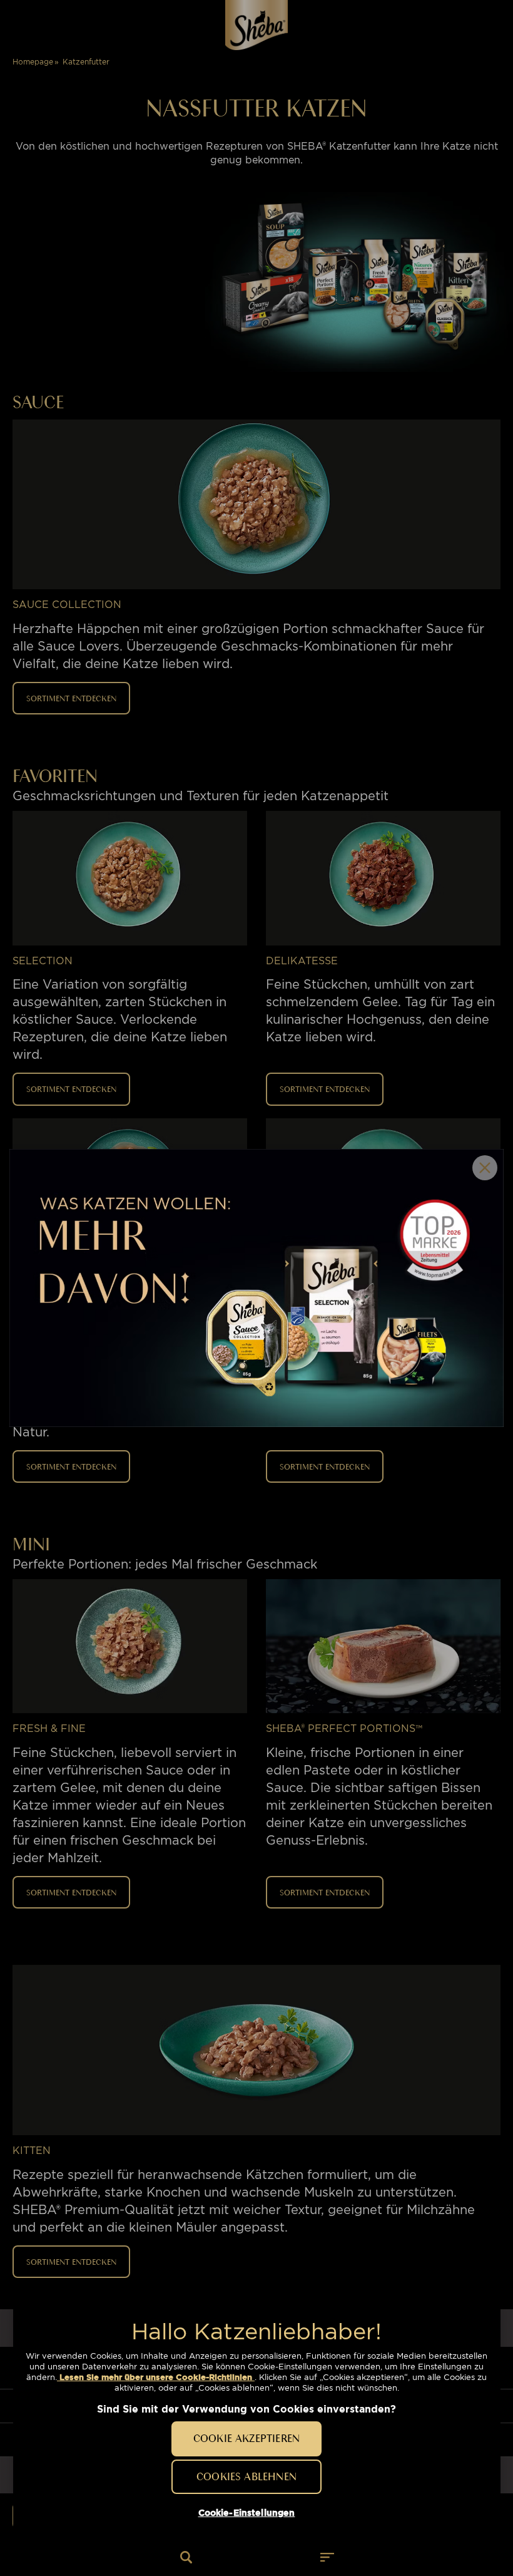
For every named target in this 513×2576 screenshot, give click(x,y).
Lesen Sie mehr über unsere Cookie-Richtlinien (156, 2377)
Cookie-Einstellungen (247, 2513)
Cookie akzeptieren (246, 2438)
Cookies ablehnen (246, 2476)
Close (485, 1168)
